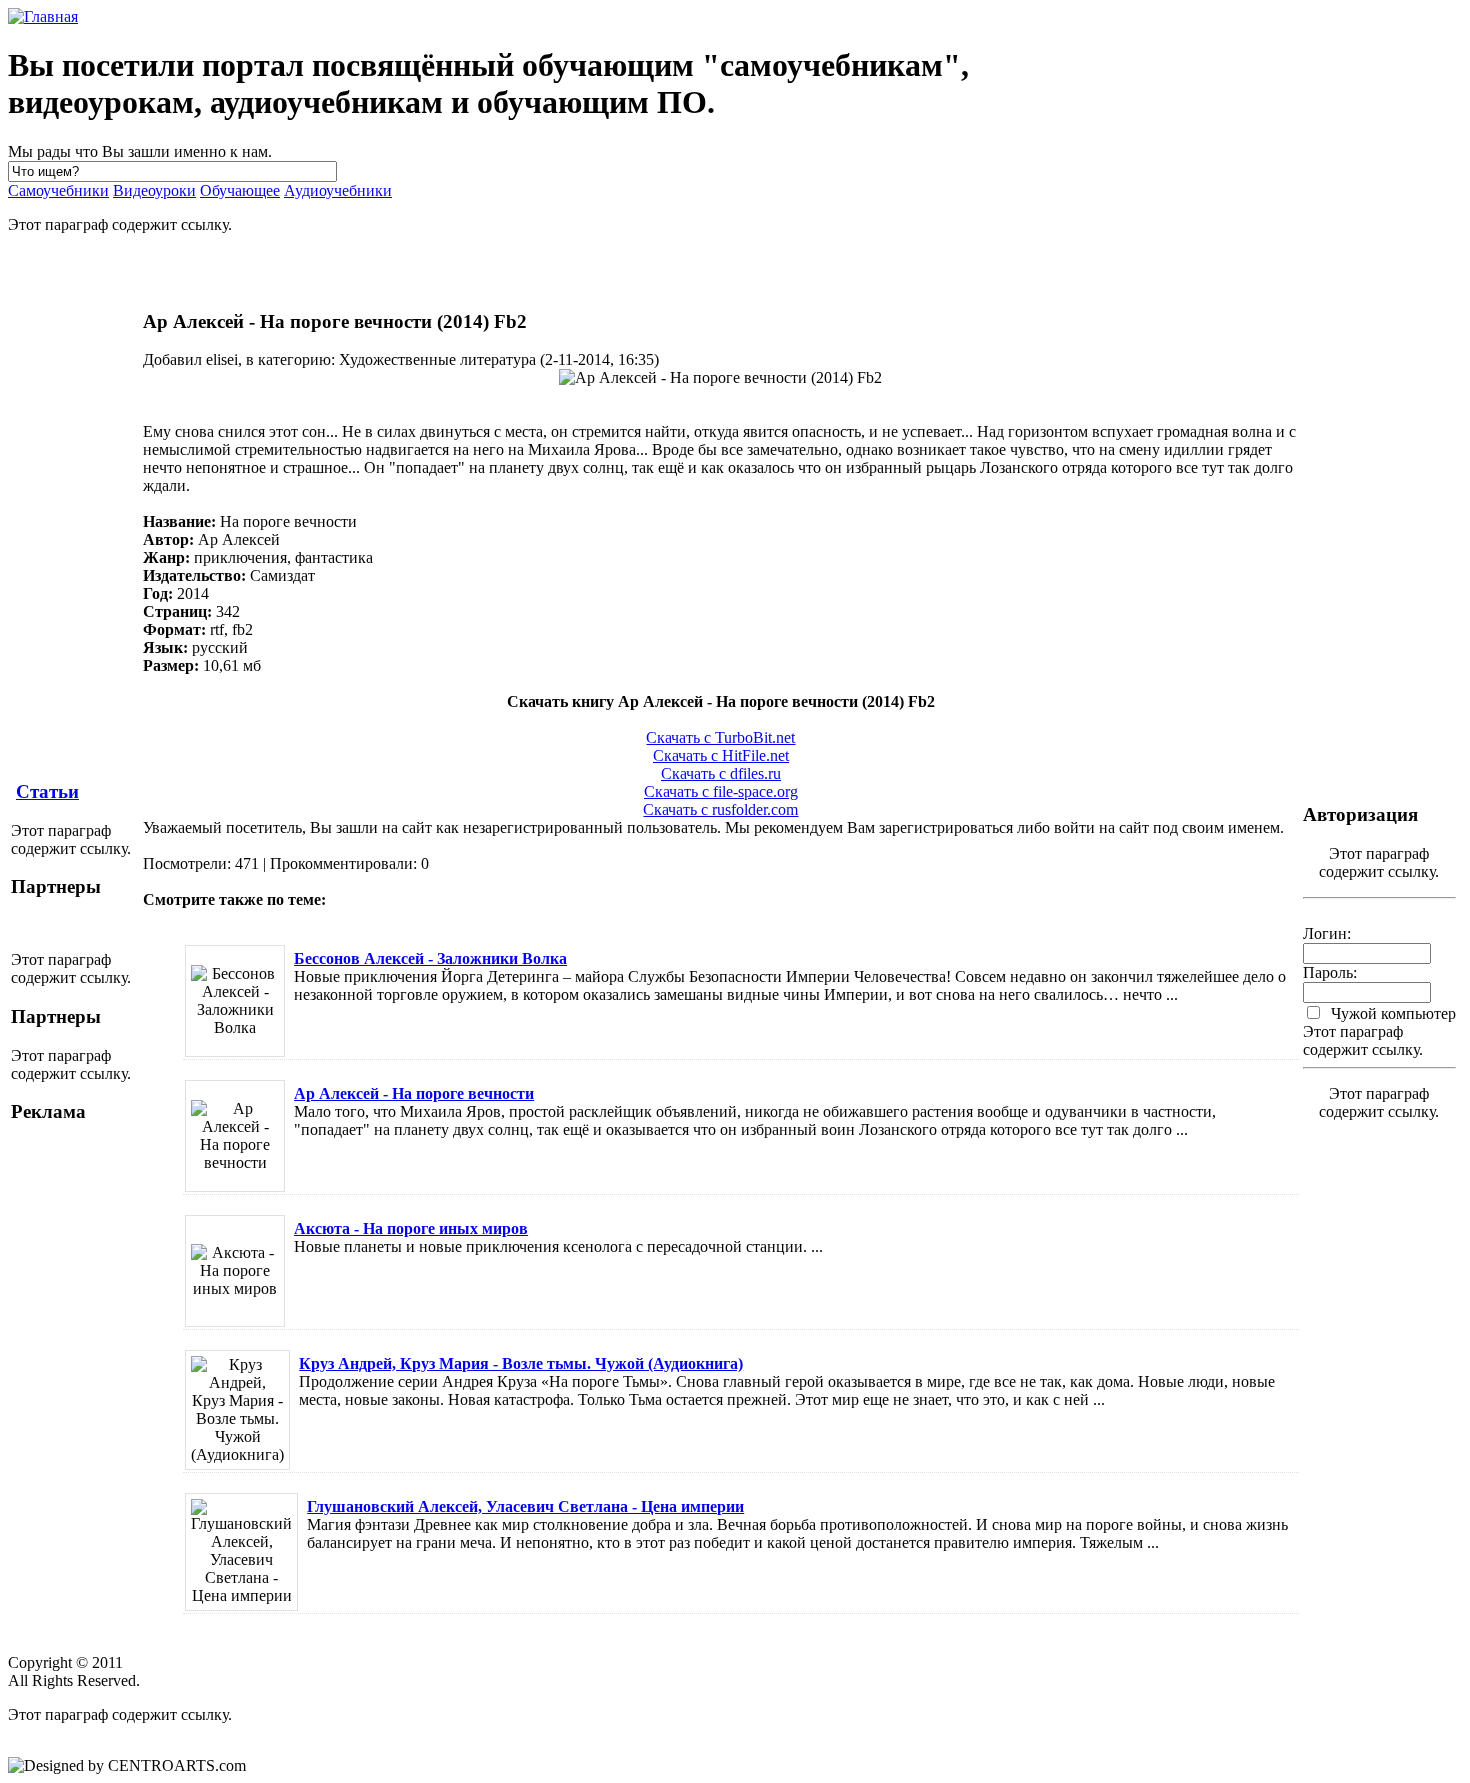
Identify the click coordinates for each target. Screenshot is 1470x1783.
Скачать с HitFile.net (721, 755)
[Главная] (43, 16)
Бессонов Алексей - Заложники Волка (430, 958)
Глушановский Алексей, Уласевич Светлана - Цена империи (525, 1506)
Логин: (1327, 933)
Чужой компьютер (1391, 1013)
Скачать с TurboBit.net (720, 737)
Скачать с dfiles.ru (721, 773)
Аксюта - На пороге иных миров (411, 1228)
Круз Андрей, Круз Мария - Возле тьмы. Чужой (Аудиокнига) (521, 1363)
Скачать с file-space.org (721, 791)
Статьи (47, 791)
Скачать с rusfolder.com (720, 809)
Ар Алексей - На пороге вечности (414, 1093)
